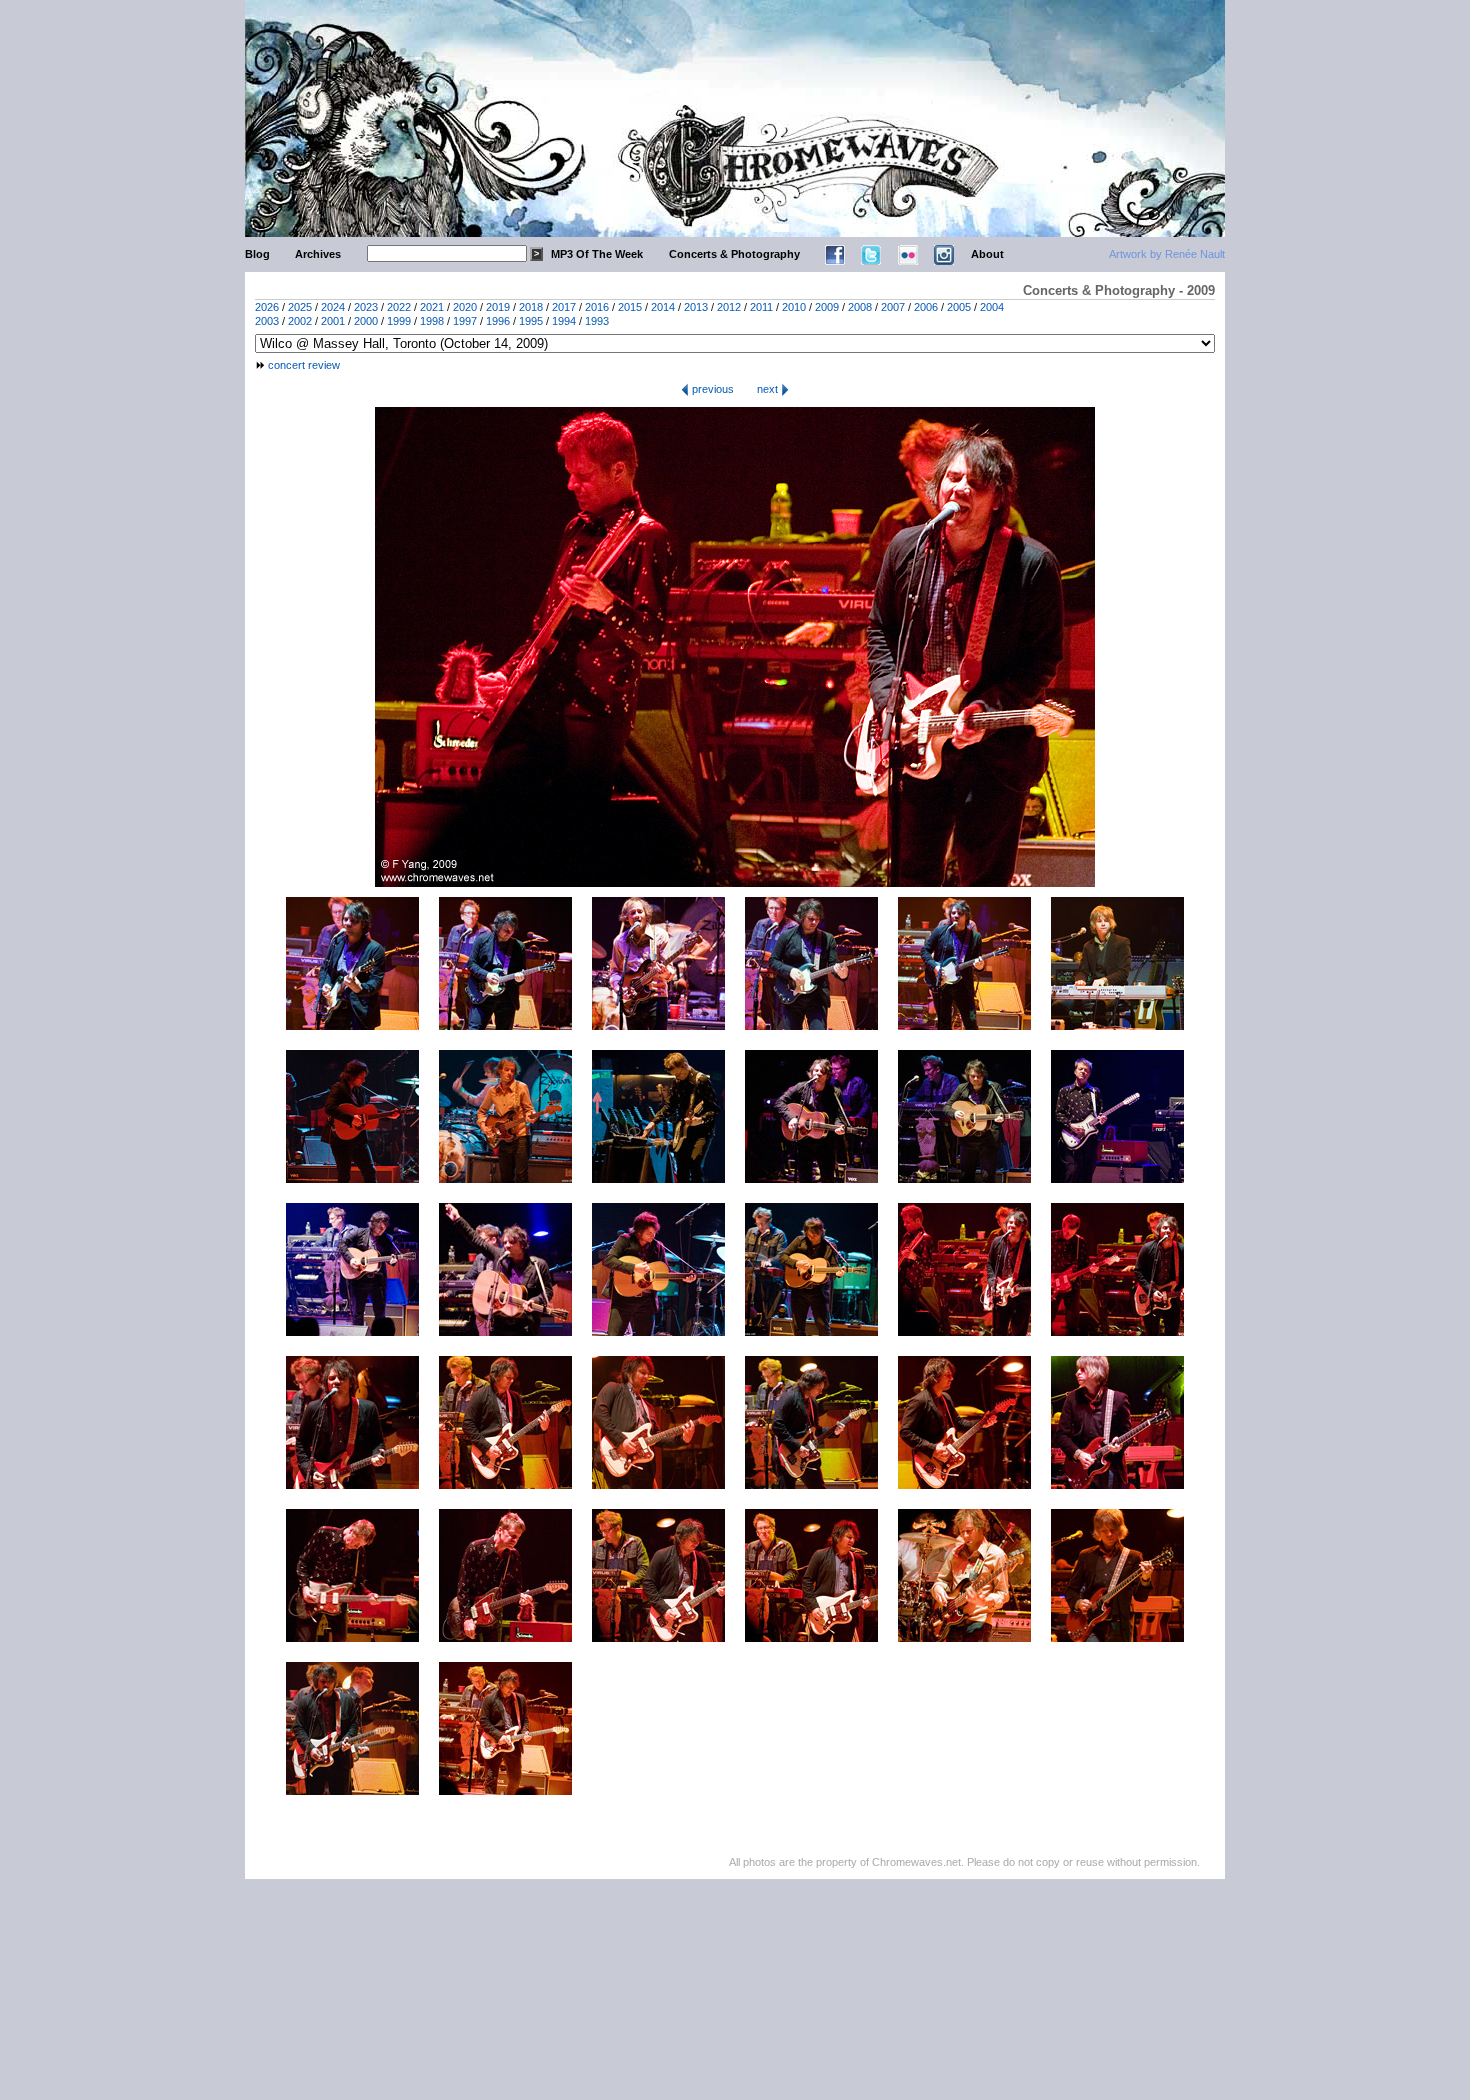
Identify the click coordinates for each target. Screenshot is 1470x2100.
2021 (432, 307)
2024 (333, 307)
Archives (318, 254)
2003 (267, 321)
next (769, 389)
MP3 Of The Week (597, 254)
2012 (729, 307)
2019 (498, 307)
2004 (992, 307)
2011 (761, 307)
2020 (465, 307)
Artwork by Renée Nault (1167, 254)
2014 (663, 307)
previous (711, 389)
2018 (531, 307)
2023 (366, 307)
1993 (597, 321)
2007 (893, 307)
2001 (333, 321)
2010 (794, 307)
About (987, 254)
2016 (597, 307)
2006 (926, 307)
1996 (498, 321)
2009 (827, 307)
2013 (696, 307)
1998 (432, 321)
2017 (564, 307)
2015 (630, 307)
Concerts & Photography (734, 254)
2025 (300, 307)
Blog (257, 254)
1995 (531, 321)
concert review (304, 365)
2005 (959, 307)
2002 (300, 321)
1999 (399, 321)
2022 (399, 307)
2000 (366, 321)
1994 (564, 321)
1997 (465, 321)
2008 (860, 307)
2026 (267, 307)
